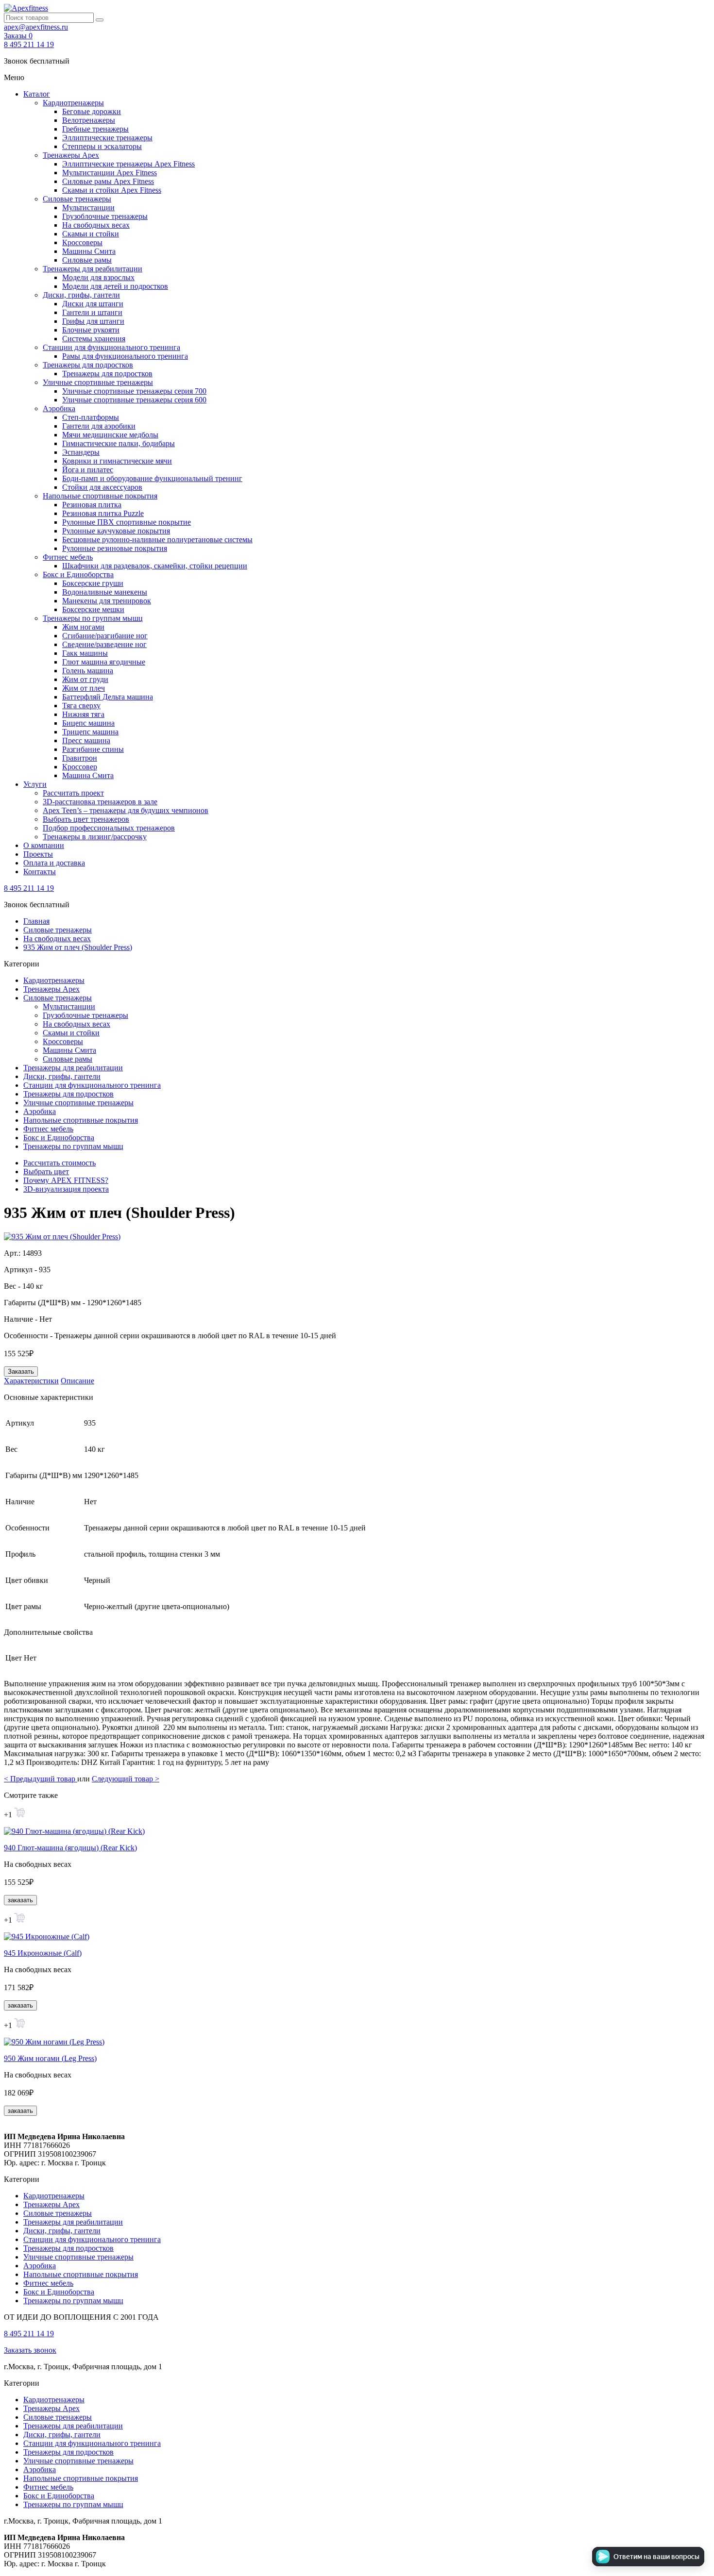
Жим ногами (83, 627)
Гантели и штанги (92, 312)
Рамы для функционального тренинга (125, 356)
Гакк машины (85, 653)
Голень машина (88, 671)
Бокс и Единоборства (78, 574)
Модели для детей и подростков (115, 286)
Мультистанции (88, 208)
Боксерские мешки (93, 609)
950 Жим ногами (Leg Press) (50, 2058)
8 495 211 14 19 (29, 44)
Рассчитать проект (73, 793)
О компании (44, 845)
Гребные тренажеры (95, 129)
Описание (77, 1381)
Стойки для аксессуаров (102, 487)
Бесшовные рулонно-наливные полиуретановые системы (157, 540)
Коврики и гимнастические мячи (117, 461)
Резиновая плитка (92, 505)
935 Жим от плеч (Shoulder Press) (78, 947)
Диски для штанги (93, 304)
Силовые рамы (87, 260)
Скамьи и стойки (91, 234)
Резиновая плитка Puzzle (103, 513)
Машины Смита (89, 251)
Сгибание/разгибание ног (105, 636)
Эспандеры (81, 452)
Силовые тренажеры (77, 199)
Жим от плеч (84, 688)
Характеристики (31, 1381)
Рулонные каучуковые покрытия (116, 531)
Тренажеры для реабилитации (93, 269)
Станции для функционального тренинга (111, 347)
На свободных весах (96, 225)
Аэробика (59, 408)
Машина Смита (88, 775)
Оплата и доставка (54, 863)
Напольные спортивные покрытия (100, 496)
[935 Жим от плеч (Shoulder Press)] (62, 1237)
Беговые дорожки (92, 111)
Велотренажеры (89, 120)
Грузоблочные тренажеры (105, 216)
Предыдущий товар (41, 1779)
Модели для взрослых (98, 277)
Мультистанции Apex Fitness (110, 173)
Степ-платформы (91, 417)
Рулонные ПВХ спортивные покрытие (127, 522)
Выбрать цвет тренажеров (86, 819)
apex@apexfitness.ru (36, 27)
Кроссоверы (82, 242)
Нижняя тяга (83, 714)
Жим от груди (85, 679)
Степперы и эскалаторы (102, 146)
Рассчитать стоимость (59, 1163)
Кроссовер (80, 767)
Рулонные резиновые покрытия (115, 548)
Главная (36, 921)
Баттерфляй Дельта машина (108, 697)
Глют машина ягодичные (104, 662)
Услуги (35, 784)
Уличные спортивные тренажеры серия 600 (134, 400)
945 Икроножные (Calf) (43, 1953)
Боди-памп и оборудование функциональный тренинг (152, 478)
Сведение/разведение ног (104, 644)
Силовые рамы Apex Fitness (108, 181)
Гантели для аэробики (99, 426)
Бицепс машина (88, 723)
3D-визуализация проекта (66, 1189)
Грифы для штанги (93, 321)
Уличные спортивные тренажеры (98, 382)
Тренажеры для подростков (88, 365)
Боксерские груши (93, 583)
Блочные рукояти (91, 330)
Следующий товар (126, 1779)
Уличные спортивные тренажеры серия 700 (134, 391)
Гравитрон (80, 758)
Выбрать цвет (46, 1172)
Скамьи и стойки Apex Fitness (112, 190)
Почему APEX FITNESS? (66, 1180)
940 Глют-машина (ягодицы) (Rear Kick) (70, 1848)
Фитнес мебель (68, 557)
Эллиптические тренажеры (107, 138)
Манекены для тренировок (107, 601)
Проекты (38, 854)
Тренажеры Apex (71, 155)
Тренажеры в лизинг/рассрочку (95, 837)
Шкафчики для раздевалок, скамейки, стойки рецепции (155, 566)
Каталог (37, 94)
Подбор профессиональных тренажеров (109, 828)
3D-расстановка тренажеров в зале (100, 802)
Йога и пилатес (88, 470)
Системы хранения (94, 339)
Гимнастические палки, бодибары (119, 443)
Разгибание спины (93, 749)
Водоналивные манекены (105, 592)
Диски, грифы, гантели (81, 295)
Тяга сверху (81, 706)
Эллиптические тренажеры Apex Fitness (128, 164)
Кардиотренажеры (73, 103)
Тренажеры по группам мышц (93, 618)
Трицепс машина (90, 732)
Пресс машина (86, 740)
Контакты (40, 872)
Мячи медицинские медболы (110, 435)
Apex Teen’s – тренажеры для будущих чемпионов (126, 810)
